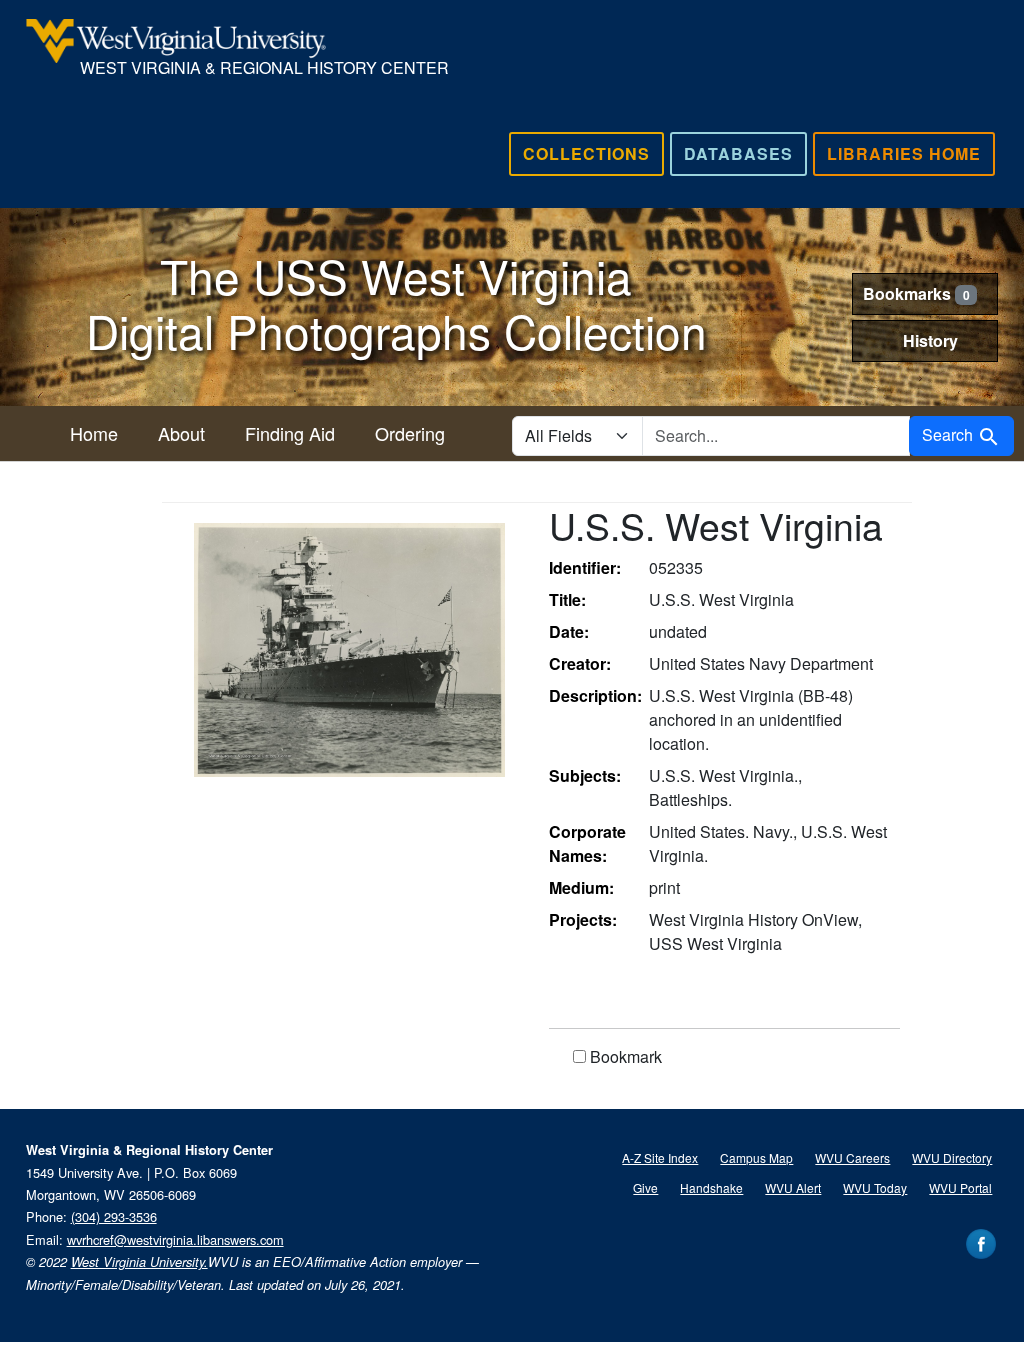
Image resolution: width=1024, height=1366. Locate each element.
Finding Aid (290, 433)
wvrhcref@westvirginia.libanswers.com (175, 1239)
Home (94, 433)
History (930, 340)
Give (645, 1187)
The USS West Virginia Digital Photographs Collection (396, 302)
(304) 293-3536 (114, 1216)
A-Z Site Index (660, 1157)
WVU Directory (952, 1157)
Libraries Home (904, 153)
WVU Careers (852, 1157)
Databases (738, 153)
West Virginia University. (139, 1262)
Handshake (711, 1187)
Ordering (410, 433)
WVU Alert (793, 1187)
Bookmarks (916, 293)
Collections (586, 153)
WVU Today (875, 1187)
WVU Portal (960, 1187)
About (181, 433)
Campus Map (756, 1157)
